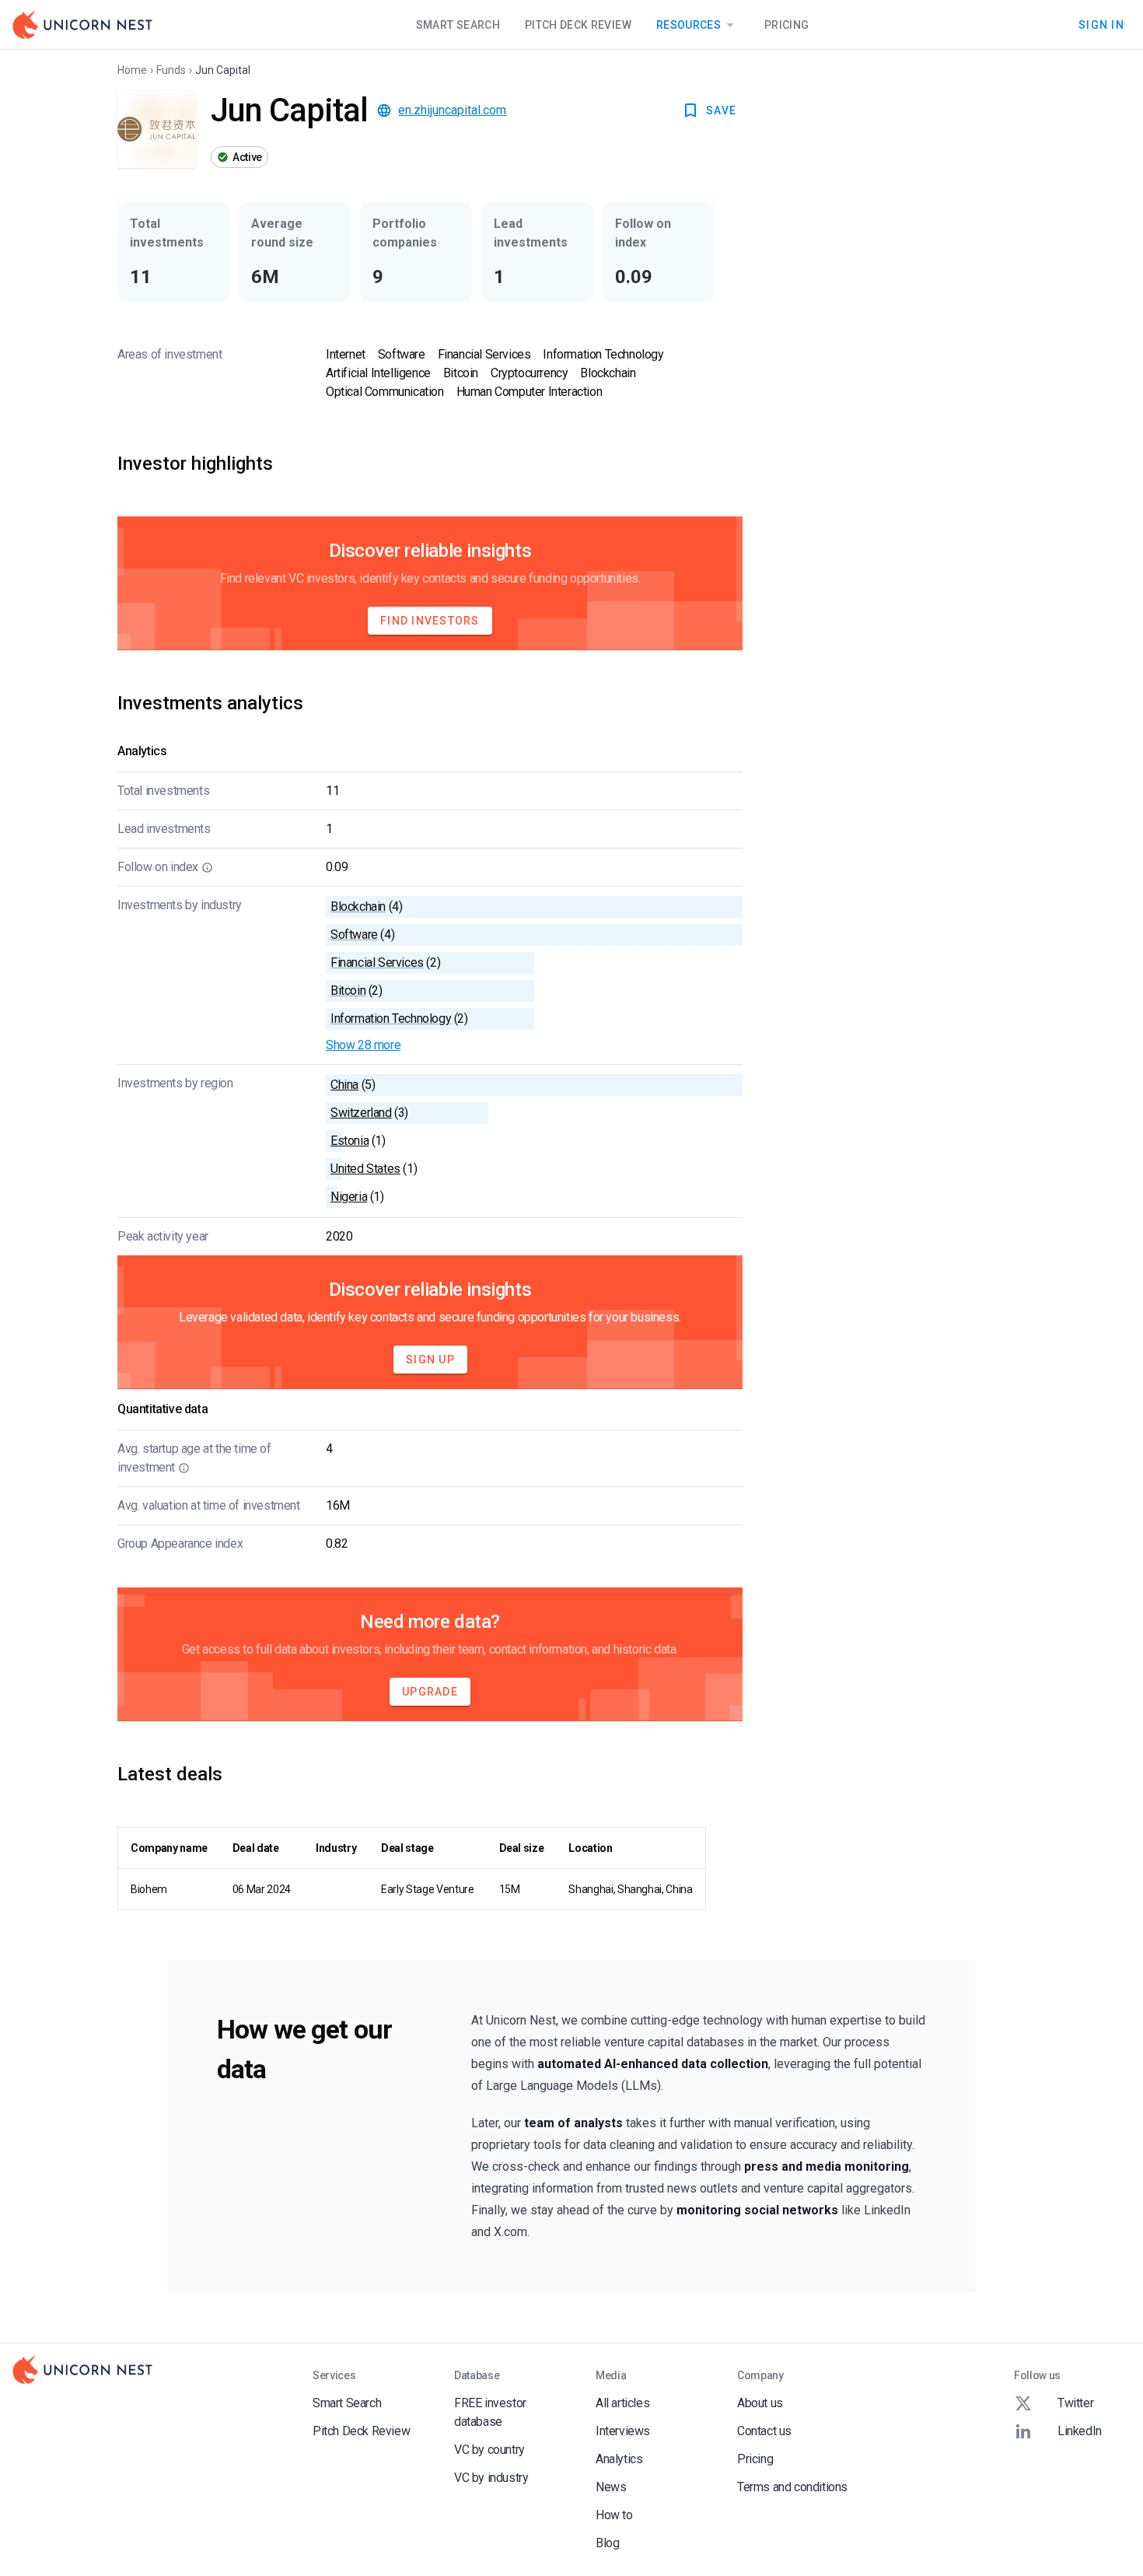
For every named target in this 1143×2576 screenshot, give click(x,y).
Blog (607, 2543)
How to (614, 2515)
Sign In (1101, 24)
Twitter (1075, 2403)
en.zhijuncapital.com (452, 110)
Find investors (430, 621)
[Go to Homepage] (82, 25)
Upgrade (430, 1692)
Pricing (786, 25)
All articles (622, 2403)
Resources (689, 25)
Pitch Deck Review (578, 25)
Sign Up (430, 1360)
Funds (171, 70)
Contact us (764, 2431)
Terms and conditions (792, 2487)
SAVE (721, 110)
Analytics (619, 2459)
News (611, 2487)
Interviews (623, 2431)
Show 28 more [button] (363, 1045)
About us (760, 2403)
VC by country (489, 2450)
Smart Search (458, 25)
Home (132, 70)
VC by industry (491, 2478)
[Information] (207, 867)
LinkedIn (1080, 2431)
